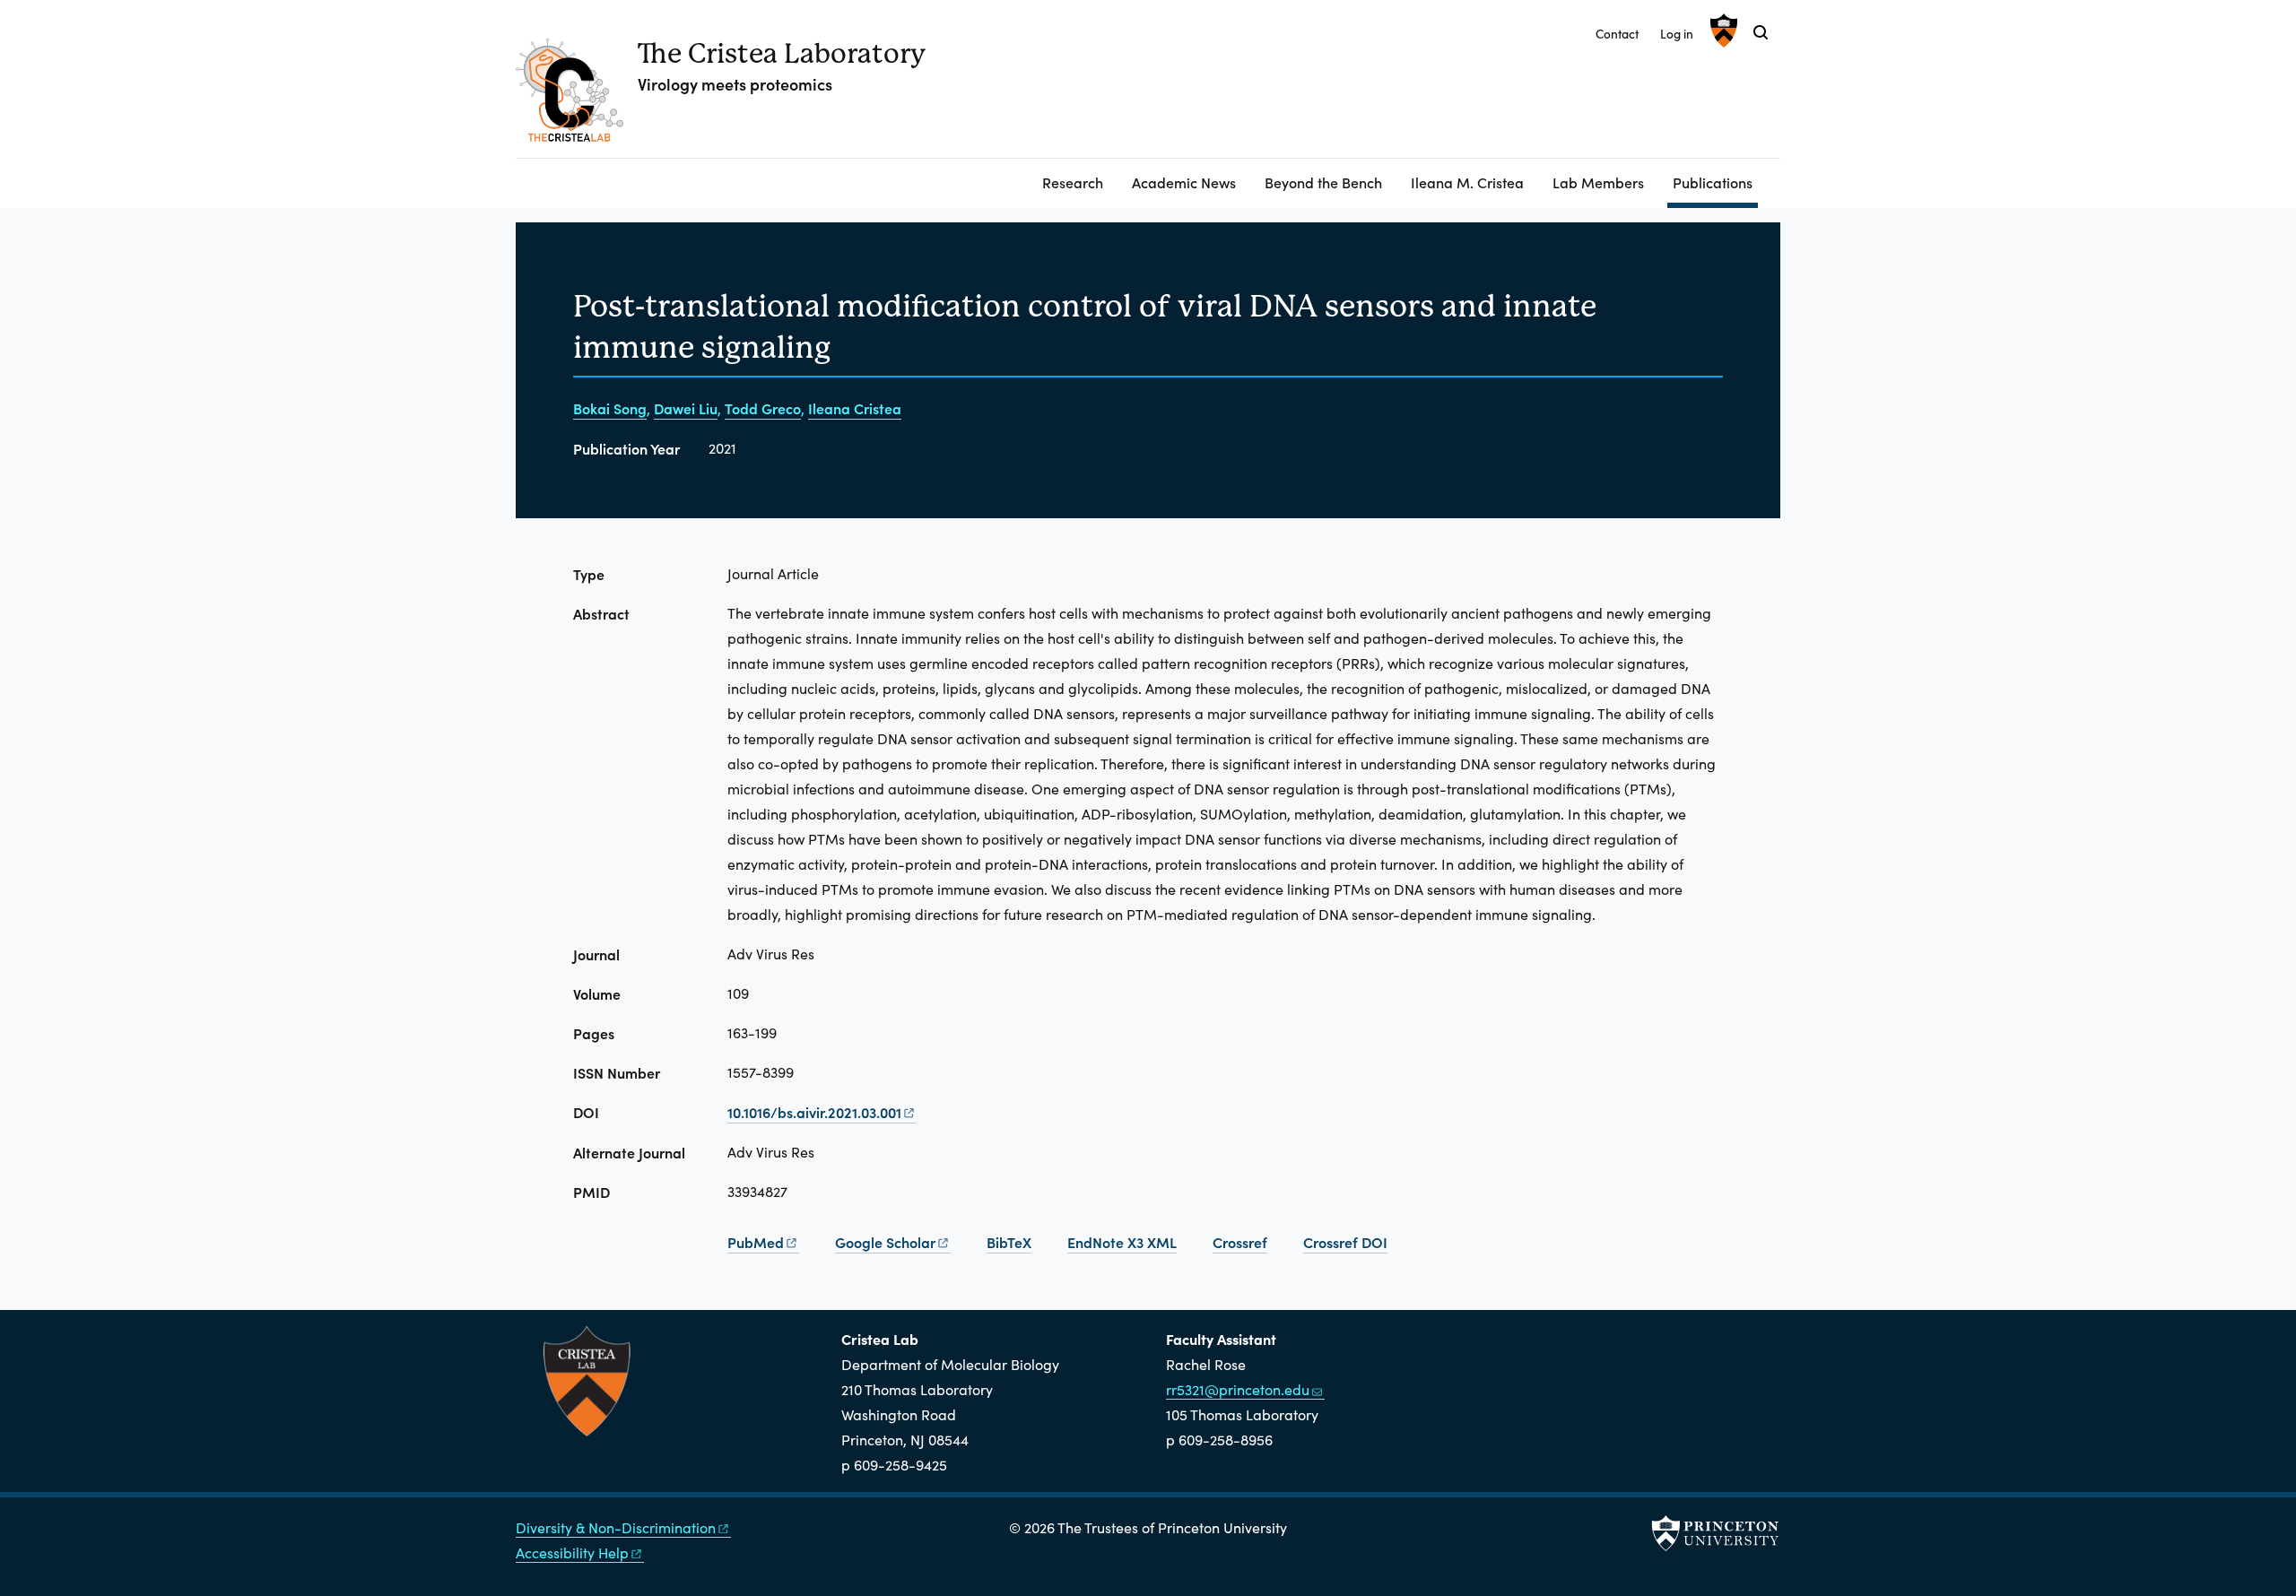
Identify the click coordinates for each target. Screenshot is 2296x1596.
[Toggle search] (1761, 32)
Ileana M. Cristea (1467, 182)
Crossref (1240, 1242)
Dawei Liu (686, 408)
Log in (1677, 34)
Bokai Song (610, 408)
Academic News (1184, 182)
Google (885, 1242)
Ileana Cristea (855, 408)
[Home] (577, 97)
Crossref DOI (1345, 1242)
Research (1073, 182)
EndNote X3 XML (1122, 1242)
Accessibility (572, 1553)
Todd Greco (763, 408)
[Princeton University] (1722, 30)
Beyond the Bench (1323, 182)
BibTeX (1009, 1242)
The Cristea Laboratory (782, 53)
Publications (1715, 182)
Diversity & (616, 1527)
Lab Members (1598, 182)
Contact (1617, 34)
